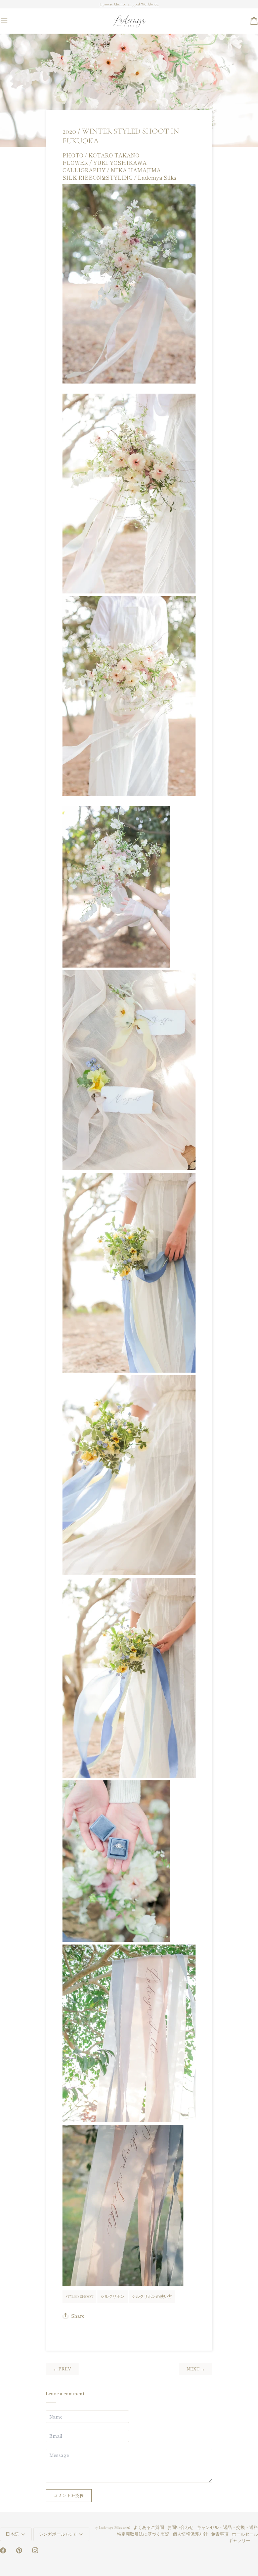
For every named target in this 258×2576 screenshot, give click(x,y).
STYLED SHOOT (79, 2296)
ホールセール (245, 2534)
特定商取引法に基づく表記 (143, 2534)
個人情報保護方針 (190, 2534)
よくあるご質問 (149, 2528)
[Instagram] (35, 2550)
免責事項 (220, 2534)
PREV (62, 2369)
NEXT (196, 2369)
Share (78, 2316)
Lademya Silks (110, 2528)
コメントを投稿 (69, 2495)
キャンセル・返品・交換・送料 (227, 2528)
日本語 (12, 2534)
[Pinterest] (19, 2550)
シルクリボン (113, 2296)
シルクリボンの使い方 (152, 2296)
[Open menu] (10, 21)
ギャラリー (239, 2541)
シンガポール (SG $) (58, 2534)
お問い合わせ (180, 2528)
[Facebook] (3, 2550)
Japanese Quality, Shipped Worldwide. (129, 4)
